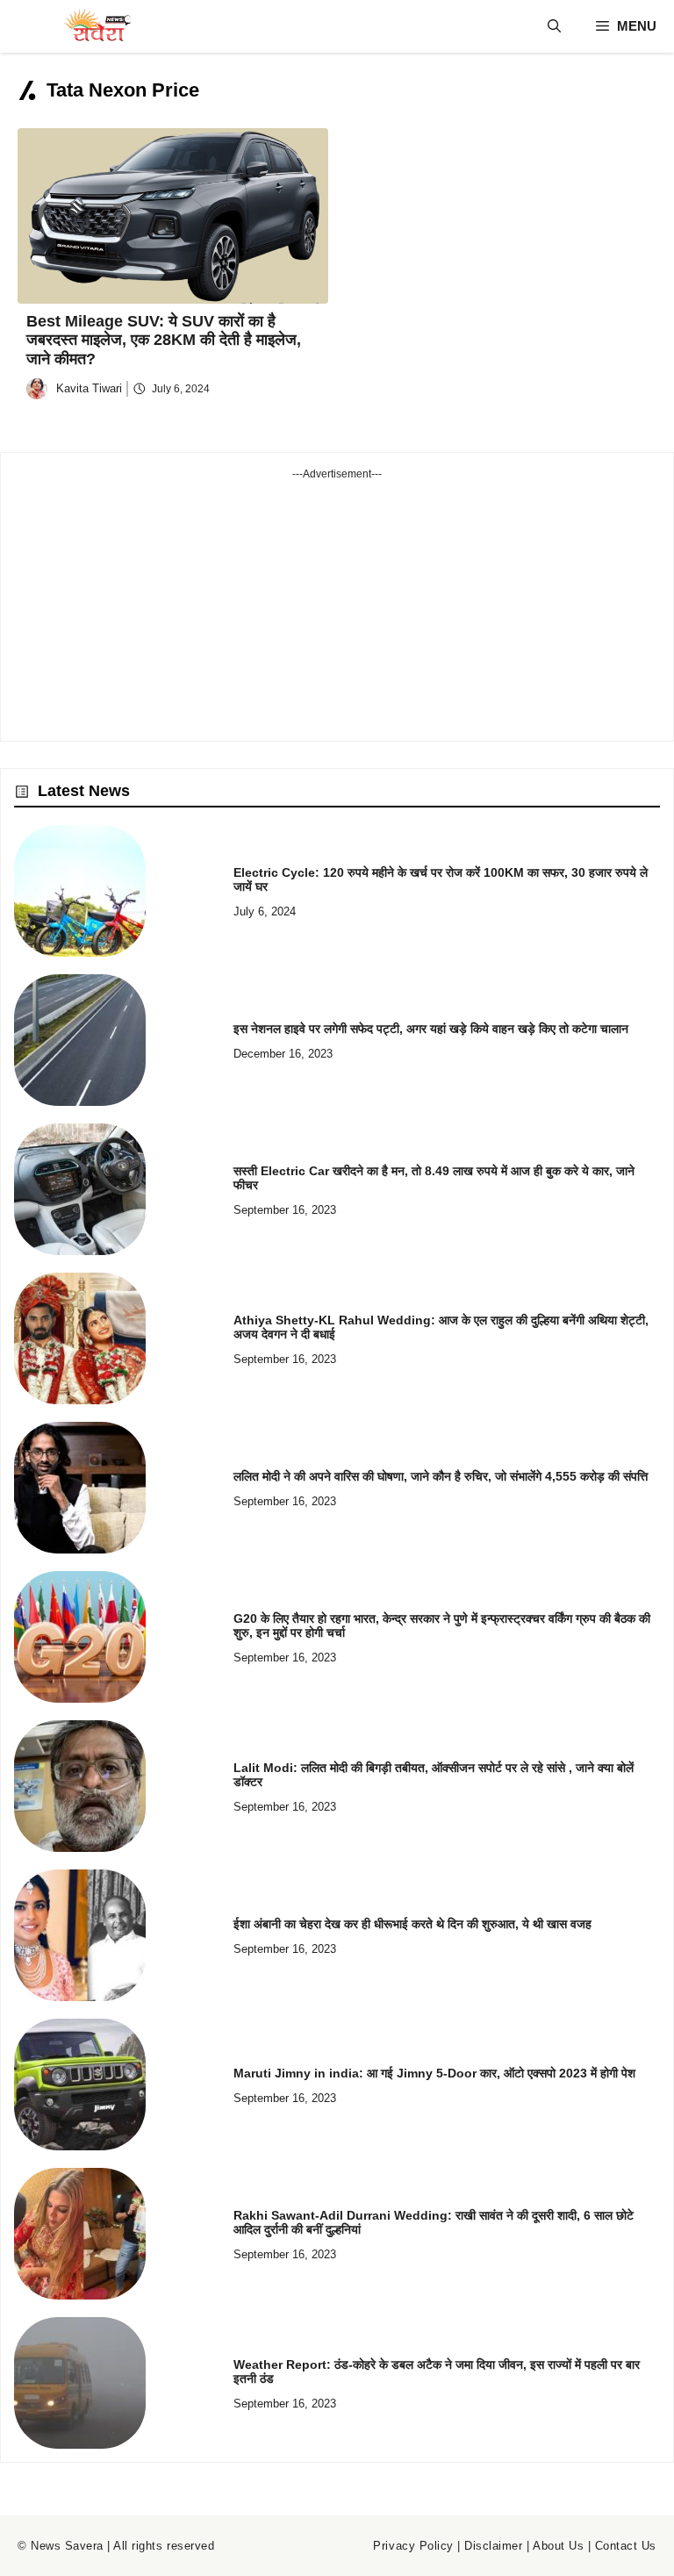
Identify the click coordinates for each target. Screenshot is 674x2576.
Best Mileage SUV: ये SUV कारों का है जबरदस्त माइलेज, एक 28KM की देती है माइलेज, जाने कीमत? (164, 340)
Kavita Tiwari (89, 388)
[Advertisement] (337, 605)
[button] (554, 26)
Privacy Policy (413, 2546)
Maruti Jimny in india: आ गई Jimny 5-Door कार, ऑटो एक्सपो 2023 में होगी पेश (434, 2073)
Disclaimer (493, 2546)
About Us (558, 2546)
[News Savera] (97, 26)
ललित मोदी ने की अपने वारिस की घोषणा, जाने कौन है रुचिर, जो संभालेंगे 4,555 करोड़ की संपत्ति (441, 1476)
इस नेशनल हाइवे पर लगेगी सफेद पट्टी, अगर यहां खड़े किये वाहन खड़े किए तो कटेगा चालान (431, 1029)
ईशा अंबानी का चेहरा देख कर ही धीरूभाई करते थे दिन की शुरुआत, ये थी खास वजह (412, 1924)
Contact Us (626, 2546)
